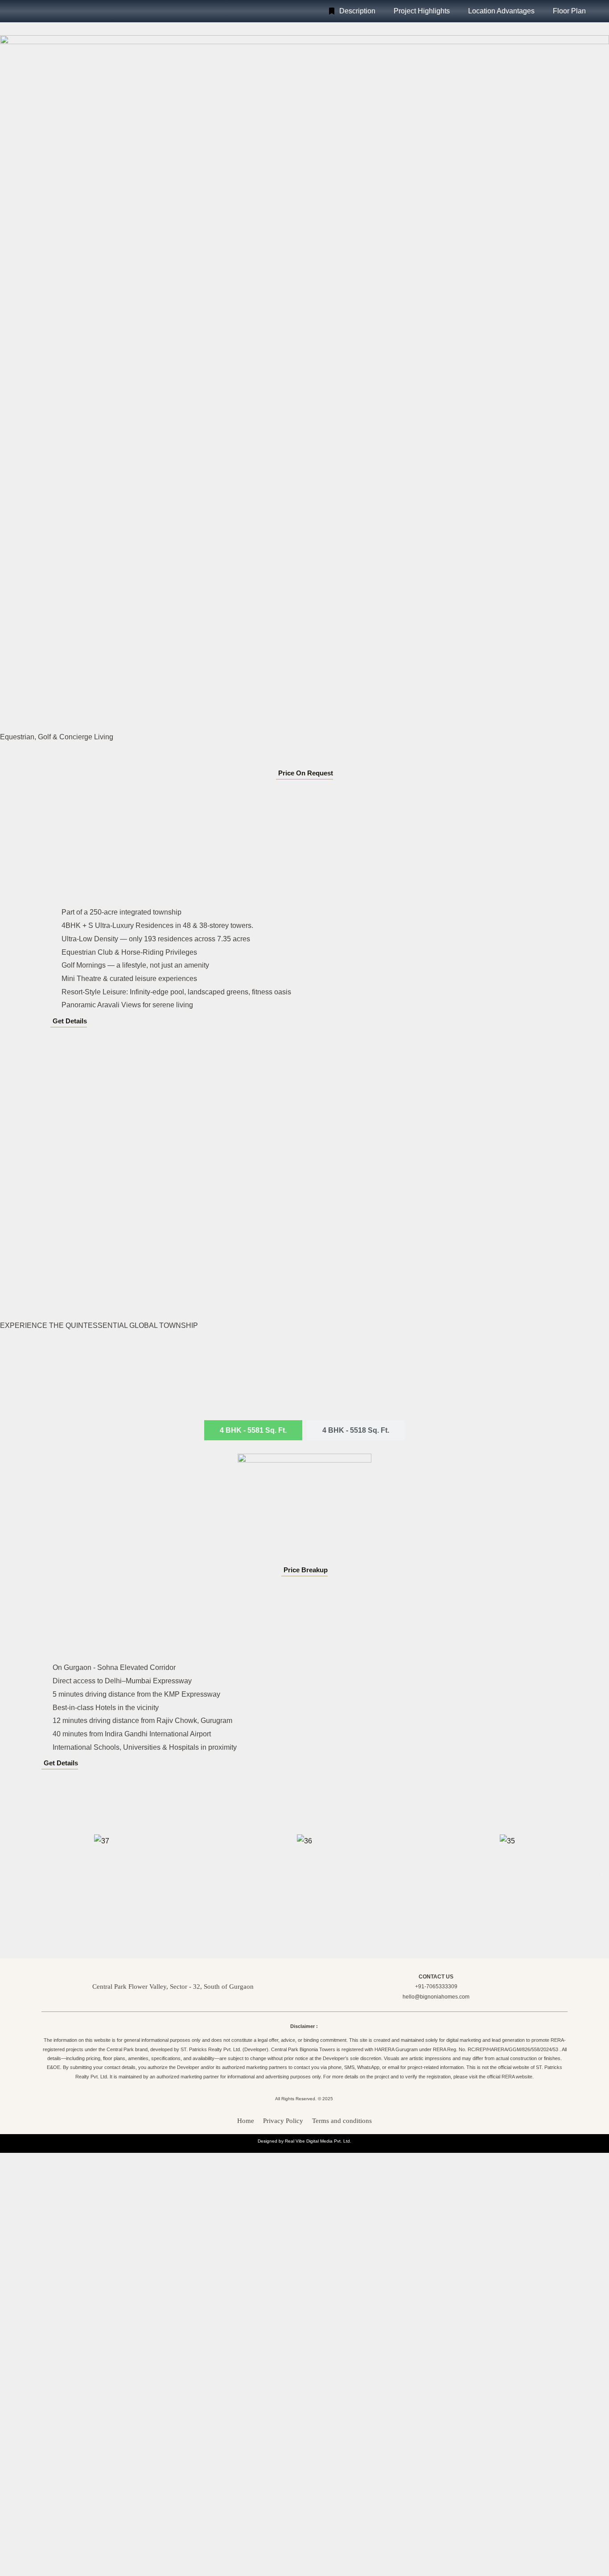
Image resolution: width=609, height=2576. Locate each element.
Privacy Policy (283, 2121)
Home (246, 2121)
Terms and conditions (342, 2121)
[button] (10, 1876)
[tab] (253, 1430)
